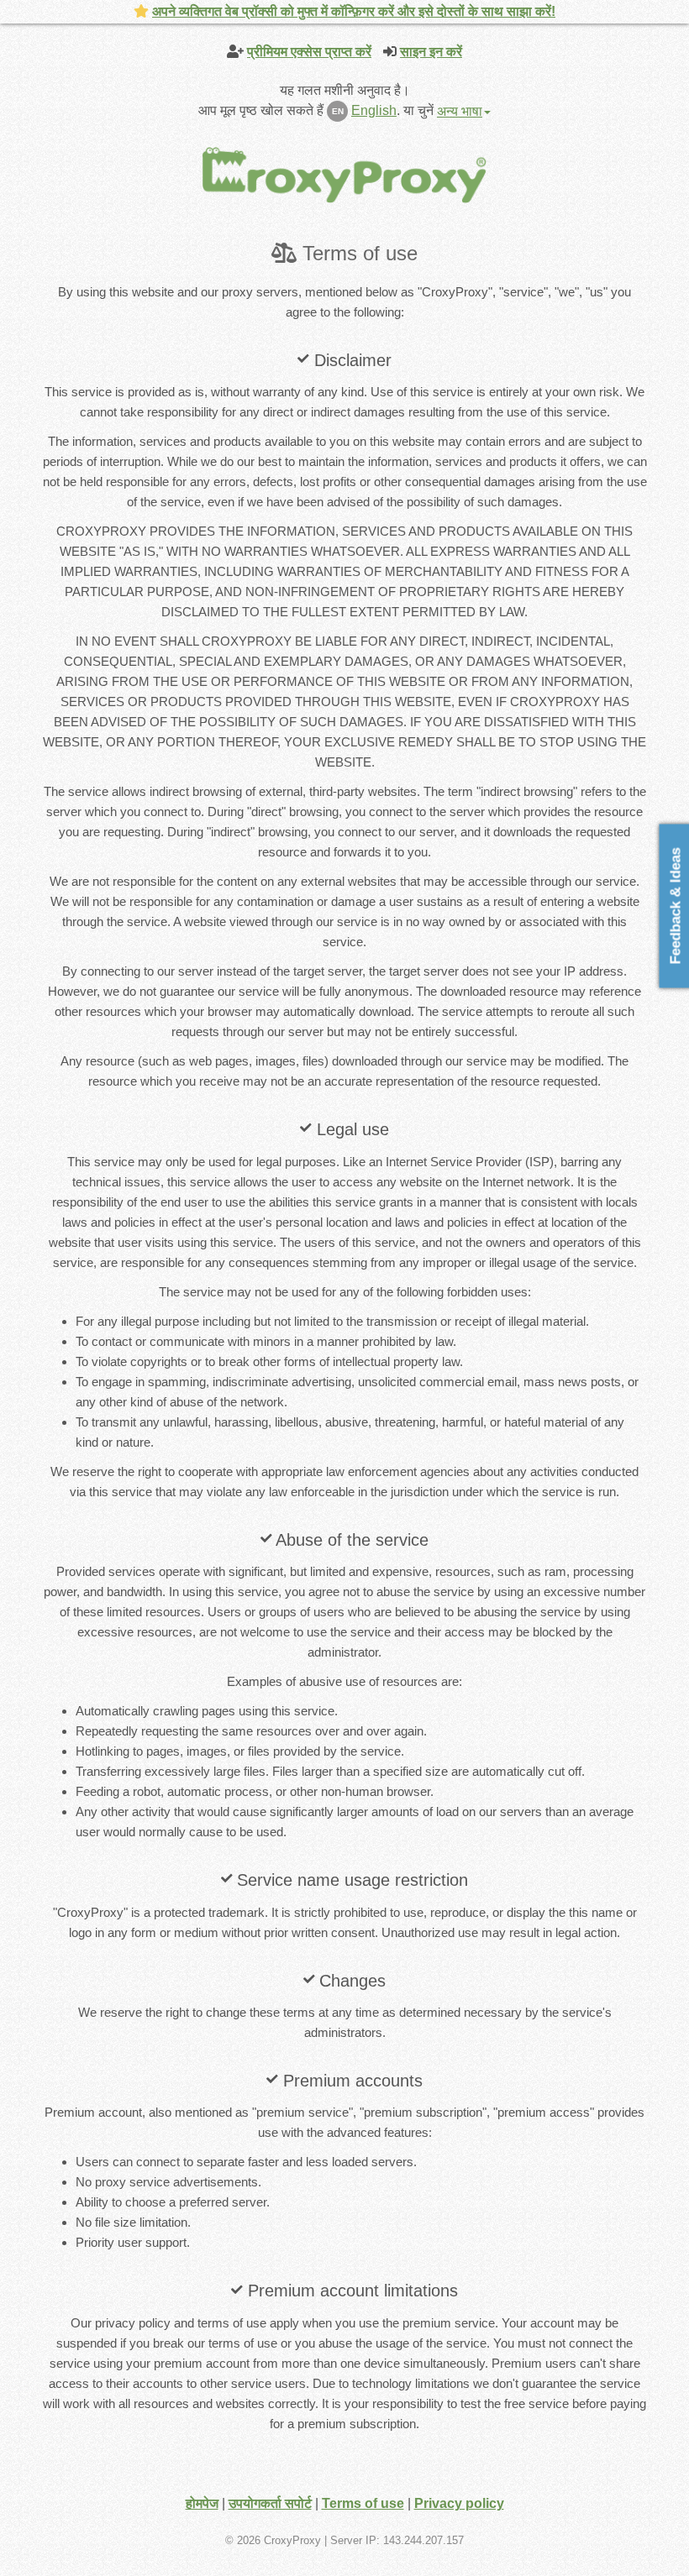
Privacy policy (459, 2503)
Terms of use (363, 2503)
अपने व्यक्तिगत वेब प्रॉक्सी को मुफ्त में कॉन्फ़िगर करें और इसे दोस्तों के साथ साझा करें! (354, 11)
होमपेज (202, 2503)
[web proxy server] (344, 174)
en (338, 111)
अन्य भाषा (460, 111)
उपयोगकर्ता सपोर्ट (270, 2503)
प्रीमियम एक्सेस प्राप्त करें (309, 52)
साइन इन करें (431, 52)
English (374, 110)
